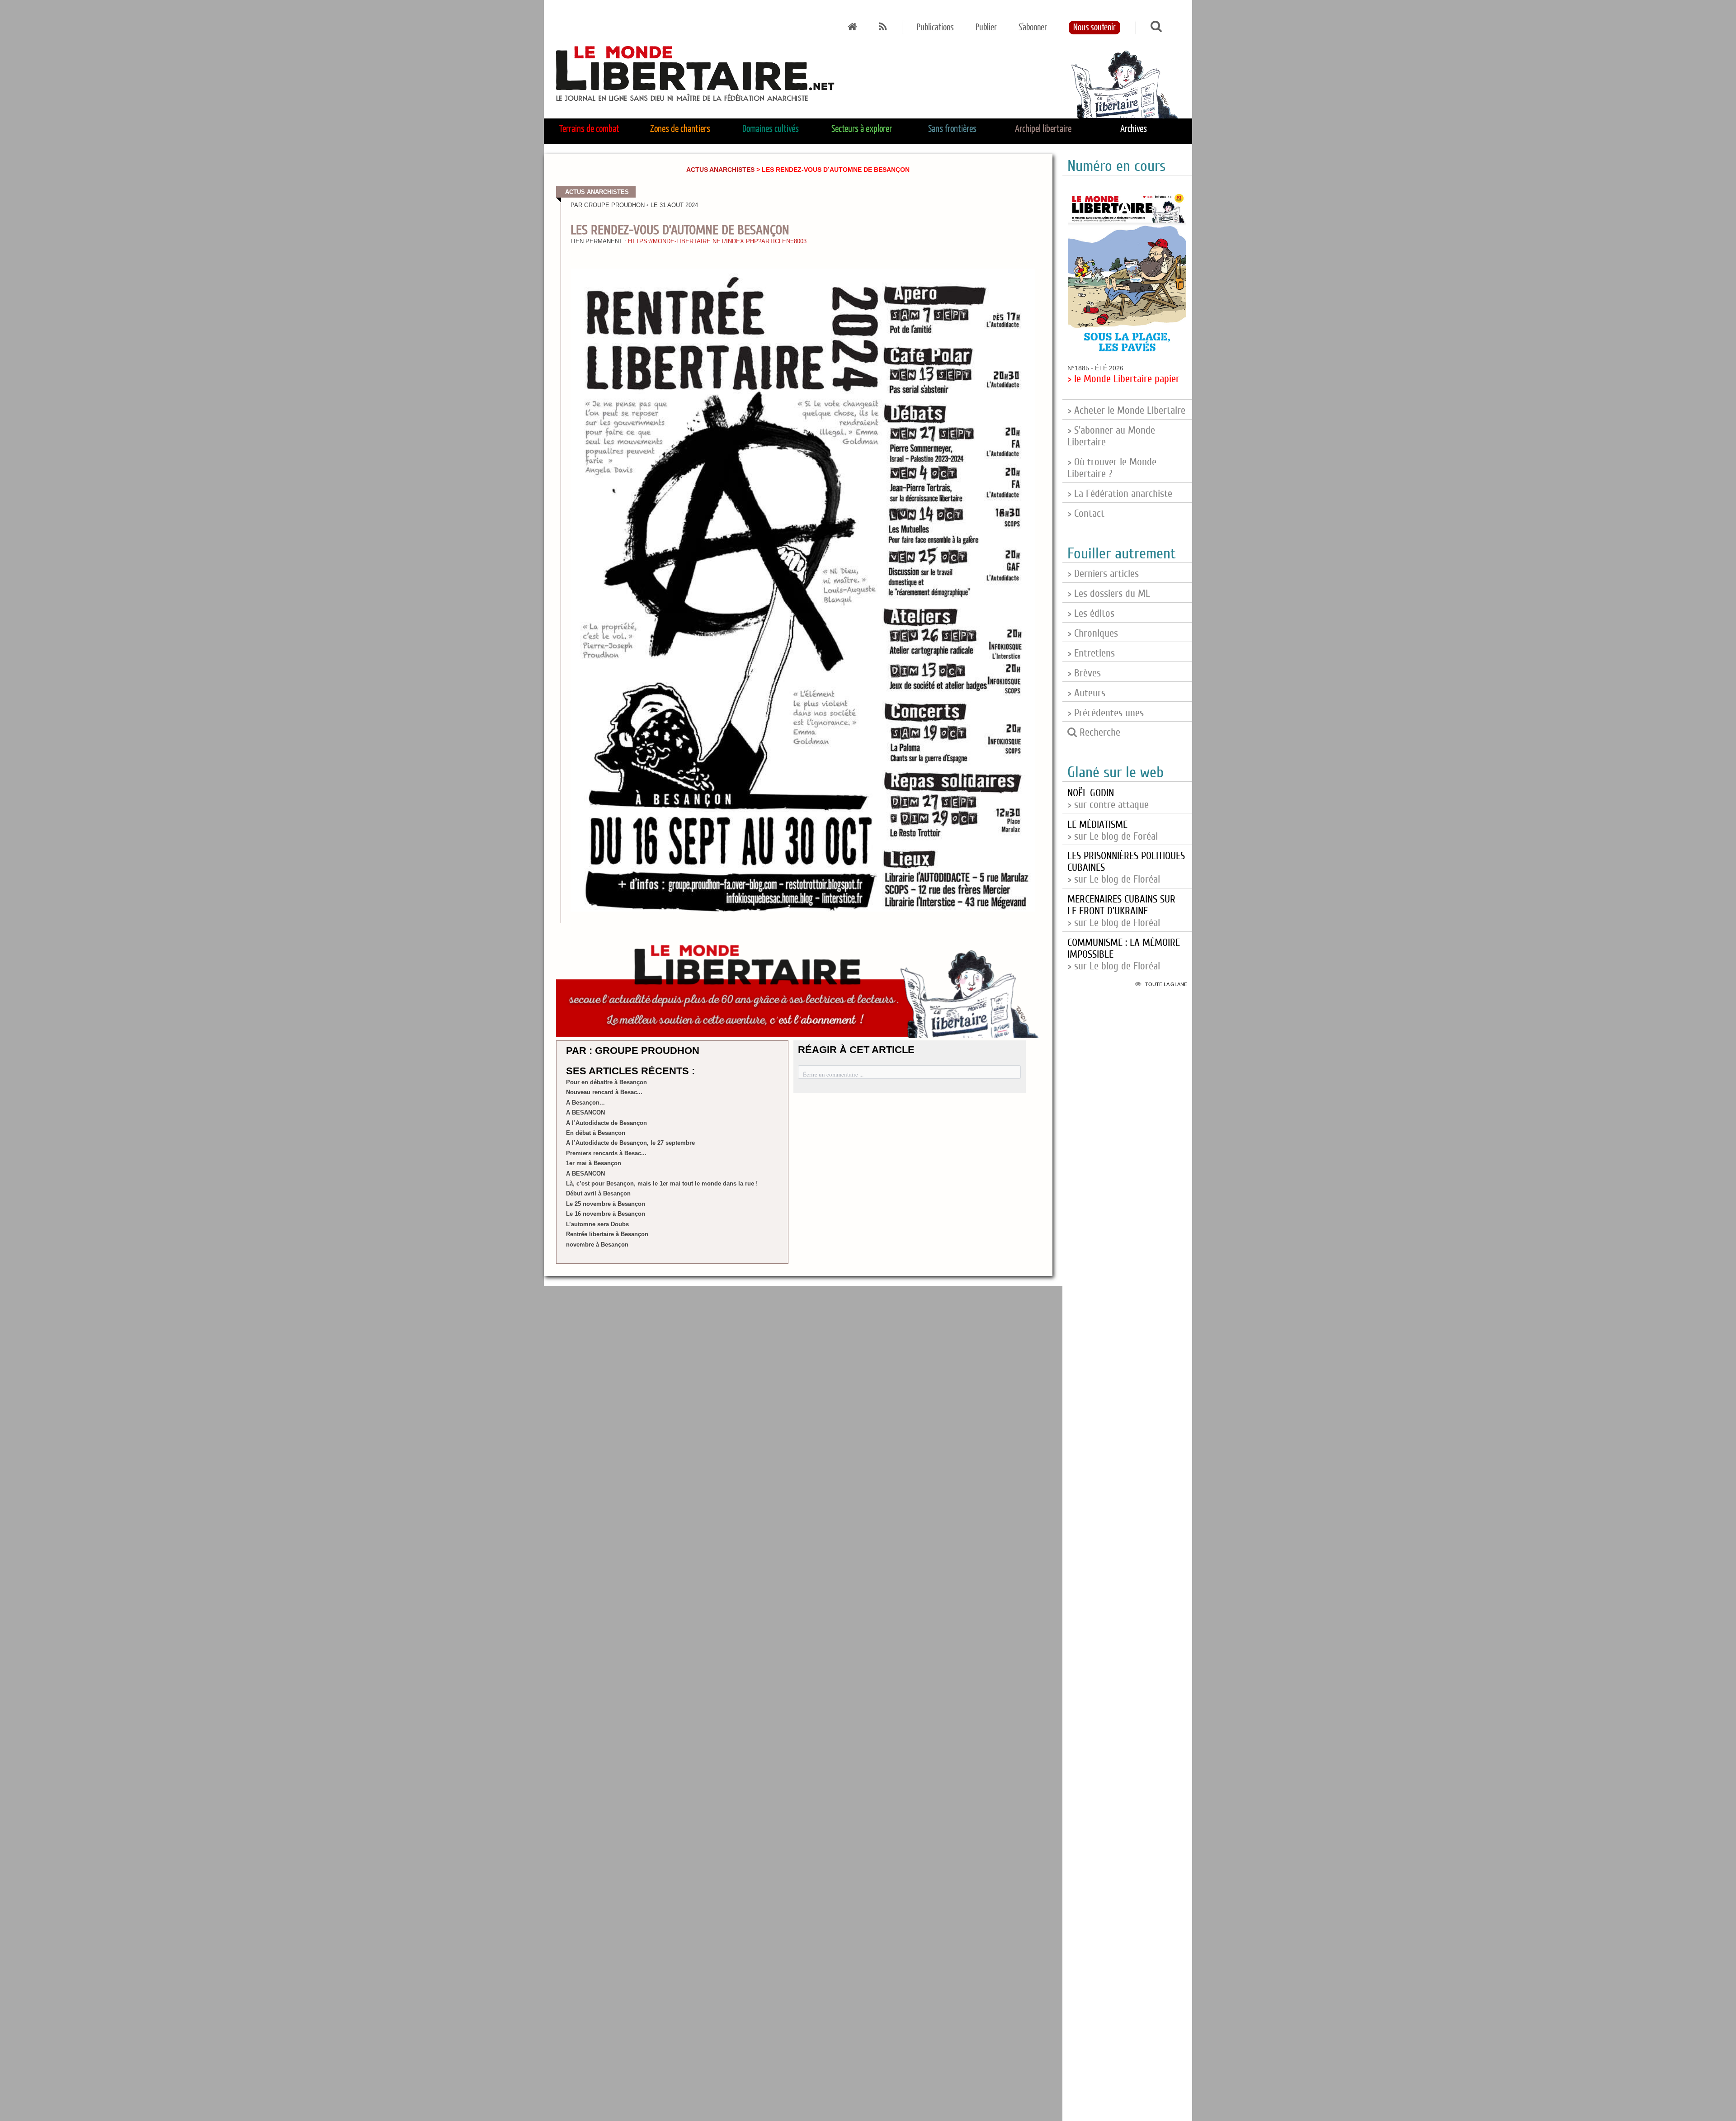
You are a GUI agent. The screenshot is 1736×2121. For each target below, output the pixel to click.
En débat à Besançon (596, 1133)
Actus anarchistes (720, 170)
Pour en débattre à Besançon (606, 1082)
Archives (1134, 129)
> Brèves (1084, 673)
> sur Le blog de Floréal (1121, 911)
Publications (935, 28)
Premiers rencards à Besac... (606, 1153)
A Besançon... (585, 1103)
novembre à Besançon (597, 1245)
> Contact (1086, 514)
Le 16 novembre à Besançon (606, 1214)
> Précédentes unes (1106, 713)
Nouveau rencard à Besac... (604, 1092)
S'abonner (1033, 28)
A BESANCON (585, 1112)
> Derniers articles (1103, 574)
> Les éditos (1091, 614)
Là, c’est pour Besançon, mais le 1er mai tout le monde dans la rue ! (662, 1183)
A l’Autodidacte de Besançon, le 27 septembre (630, 1143)
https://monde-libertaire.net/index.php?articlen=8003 (717, 241)
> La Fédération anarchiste (1120, 494)
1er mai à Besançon (594, 1163)
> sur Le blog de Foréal (1113, 831)
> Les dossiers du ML (1109, 594)
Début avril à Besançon (598, 1193)
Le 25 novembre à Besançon (606, 1204)
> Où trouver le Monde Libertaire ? (1112, 468)
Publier (986, 28)
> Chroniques (1093, 633)
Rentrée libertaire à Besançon (607, 1234)
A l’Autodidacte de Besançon (606, 1123)
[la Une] (852, 28)
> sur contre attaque (1108, 799)
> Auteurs (1086, 693)
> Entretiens (1091, 653)
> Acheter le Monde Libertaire (1126, 411)
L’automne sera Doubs (597, 1224)
